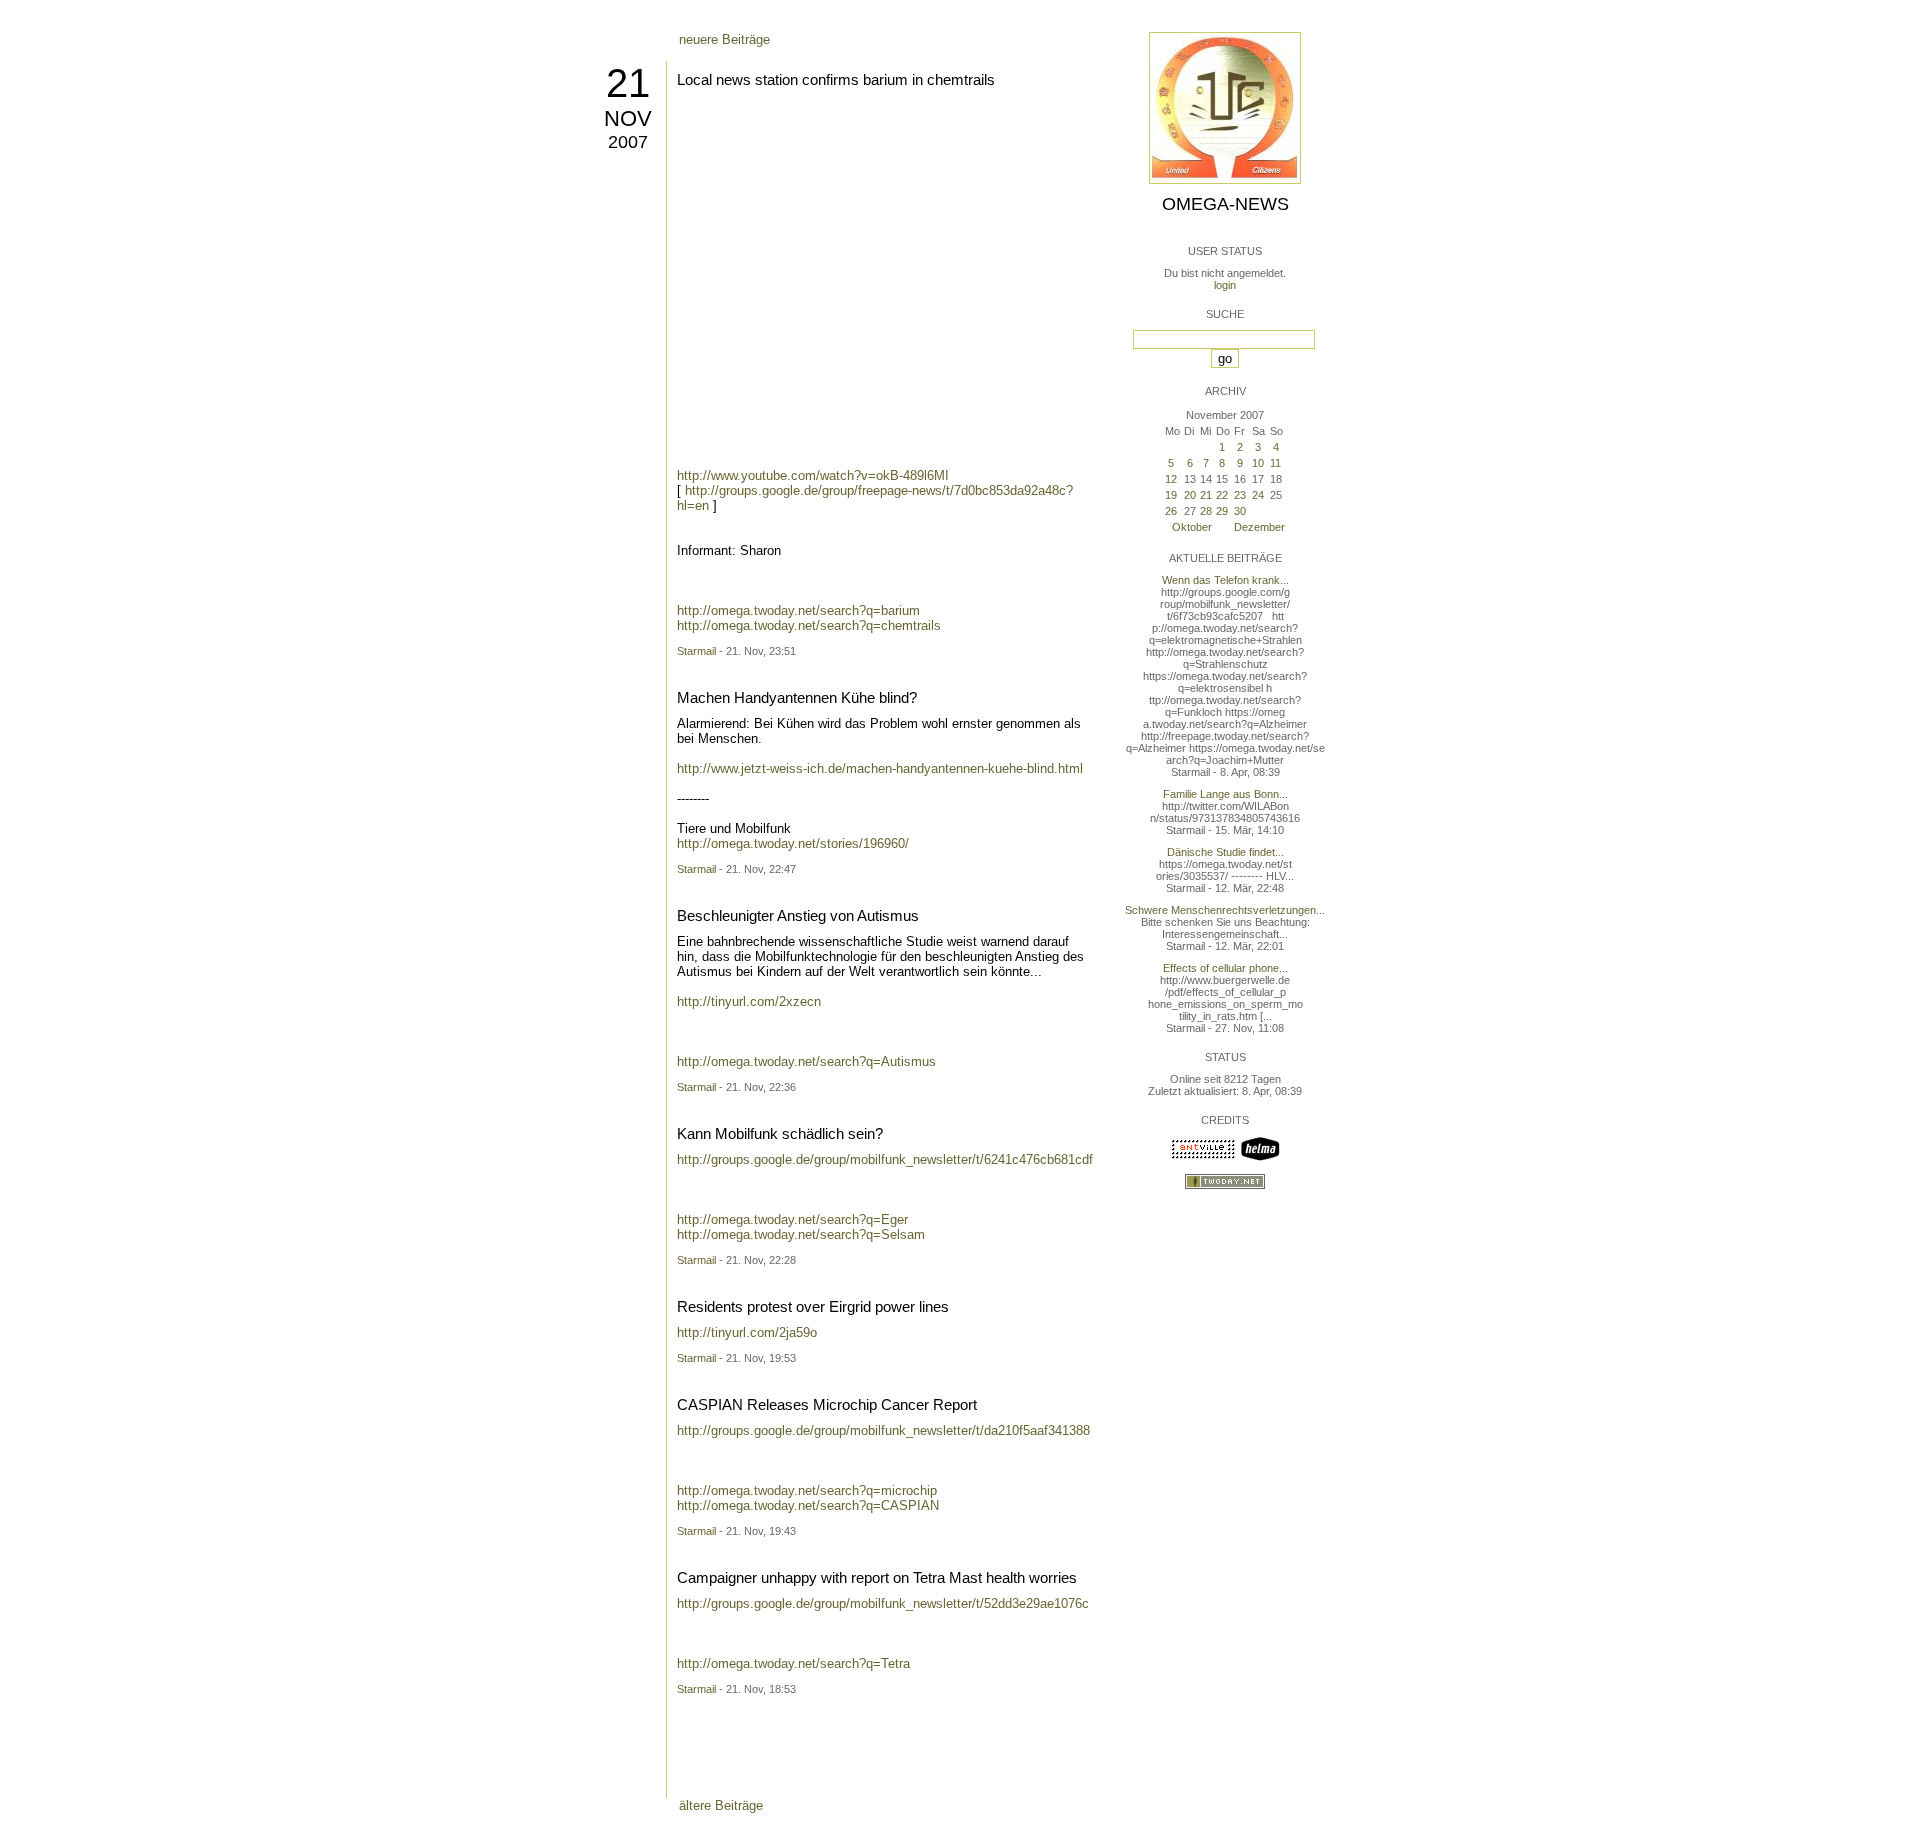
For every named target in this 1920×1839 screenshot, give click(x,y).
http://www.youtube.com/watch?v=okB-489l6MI (813, 475)
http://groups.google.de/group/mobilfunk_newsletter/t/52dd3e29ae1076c (883, 1603)
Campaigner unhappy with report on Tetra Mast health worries (877, 1577)
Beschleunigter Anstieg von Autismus (798, 915)
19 (1171, 495)
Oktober (1192, 527)
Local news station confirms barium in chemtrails (836, 79)
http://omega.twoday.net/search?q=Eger (792, 1219)
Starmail (696, 651)
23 (1240, 495)
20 (1190, 495)
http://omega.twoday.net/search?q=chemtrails (809, 625)
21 (628, 83)
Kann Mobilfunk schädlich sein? (780, 1133)
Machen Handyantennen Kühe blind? (797, 697)
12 (1171, 479)
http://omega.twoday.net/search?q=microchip (807, 1490)
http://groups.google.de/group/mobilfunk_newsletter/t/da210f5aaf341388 (883, 1430)
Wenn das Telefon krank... (1225, 580)
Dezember (1259, 527)
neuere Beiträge (724, 39)
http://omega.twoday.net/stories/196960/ (793, 843)
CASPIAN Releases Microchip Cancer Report (827, 1404)
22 (1222, 495)
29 (1222, 511)
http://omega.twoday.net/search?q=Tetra (793, 1663)
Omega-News (1225, 204)
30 (1240, 511)
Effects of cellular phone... (1225, 968)
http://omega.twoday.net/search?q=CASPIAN (808, 1505)
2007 (628, 142)
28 (1206, 511)
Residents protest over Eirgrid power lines (813, 1306)
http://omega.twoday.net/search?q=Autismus (806, 1061)
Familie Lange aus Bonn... (1225, 794)
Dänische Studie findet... (1225, 852)
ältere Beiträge (721, 1805)
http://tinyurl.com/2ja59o (747, 1332)
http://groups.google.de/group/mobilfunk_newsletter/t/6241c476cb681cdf (885, 1159)
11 (1275, 463)
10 (1258, 463)
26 (1171, 511)
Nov (628, 118)
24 (1258, 495)
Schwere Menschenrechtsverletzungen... (1225, 910)
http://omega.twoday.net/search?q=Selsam (801, 1234)
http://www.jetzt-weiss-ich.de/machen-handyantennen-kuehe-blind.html (880, 768)
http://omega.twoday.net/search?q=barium (798, 610)
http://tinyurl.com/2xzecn (749, 1001)
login (1225, 285)
